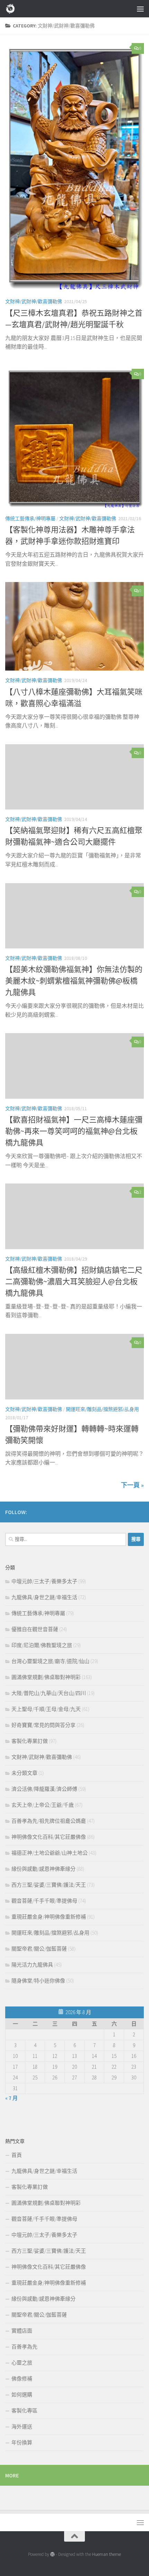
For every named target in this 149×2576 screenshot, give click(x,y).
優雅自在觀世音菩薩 (35, 1629)
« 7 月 (11, 2098)
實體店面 (22, 2331)
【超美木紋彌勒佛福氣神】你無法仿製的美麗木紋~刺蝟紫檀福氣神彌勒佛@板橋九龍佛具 (74, 981)
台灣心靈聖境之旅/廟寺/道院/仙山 (50, 1661)
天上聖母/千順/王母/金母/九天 (46, 1709)
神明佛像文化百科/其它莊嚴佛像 (49, 1837)
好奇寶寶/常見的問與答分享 (43, 1725)
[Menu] (140, 9)
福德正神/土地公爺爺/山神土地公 (50, 1853)
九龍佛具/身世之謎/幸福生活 (44, 1597)
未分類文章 (24, 1773)
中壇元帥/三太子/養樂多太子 (44, 1581)
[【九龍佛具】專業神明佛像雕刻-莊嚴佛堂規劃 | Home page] (12, 9)
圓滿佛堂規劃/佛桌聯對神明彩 (46, 1677)
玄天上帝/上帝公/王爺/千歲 (43, 1805)
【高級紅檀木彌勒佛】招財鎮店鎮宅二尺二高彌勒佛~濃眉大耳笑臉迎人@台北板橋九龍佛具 (74, 1281)
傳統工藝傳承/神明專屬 (30, 518)
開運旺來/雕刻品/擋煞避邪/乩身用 (102, 1409)
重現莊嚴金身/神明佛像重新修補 (49, 1917)
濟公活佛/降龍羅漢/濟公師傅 (44, 1789)
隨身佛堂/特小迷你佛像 (38, 1981)
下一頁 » (132, 1485)
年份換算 (22, 2442)
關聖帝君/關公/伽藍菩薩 (39, 1949)
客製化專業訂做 (30, 1741)
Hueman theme (107, 2554)
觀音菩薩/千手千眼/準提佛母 (44, 1901)
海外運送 (22, 2427)
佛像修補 (22, 2379)
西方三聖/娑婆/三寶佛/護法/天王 (49, 1885)
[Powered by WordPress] (52, 2554)
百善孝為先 (24, 2347)
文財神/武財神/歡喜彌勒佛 (34, 301)
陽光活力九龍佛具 (32, 1965)
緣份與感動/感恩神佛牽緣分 (43, 1869)
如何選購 (22, 2395)
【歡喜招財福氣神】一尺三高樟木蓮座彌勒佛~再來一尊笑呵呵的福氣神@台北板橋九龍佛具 (74, 1131)
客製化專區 (24, 2411)
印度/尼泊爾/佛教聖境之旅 (42, 1645)
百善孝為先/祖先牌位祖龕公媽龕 (49, 1821)
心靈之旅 (22, 2363)
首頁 (17, 2155)
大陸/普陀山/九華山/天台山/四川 (49, 1693)
